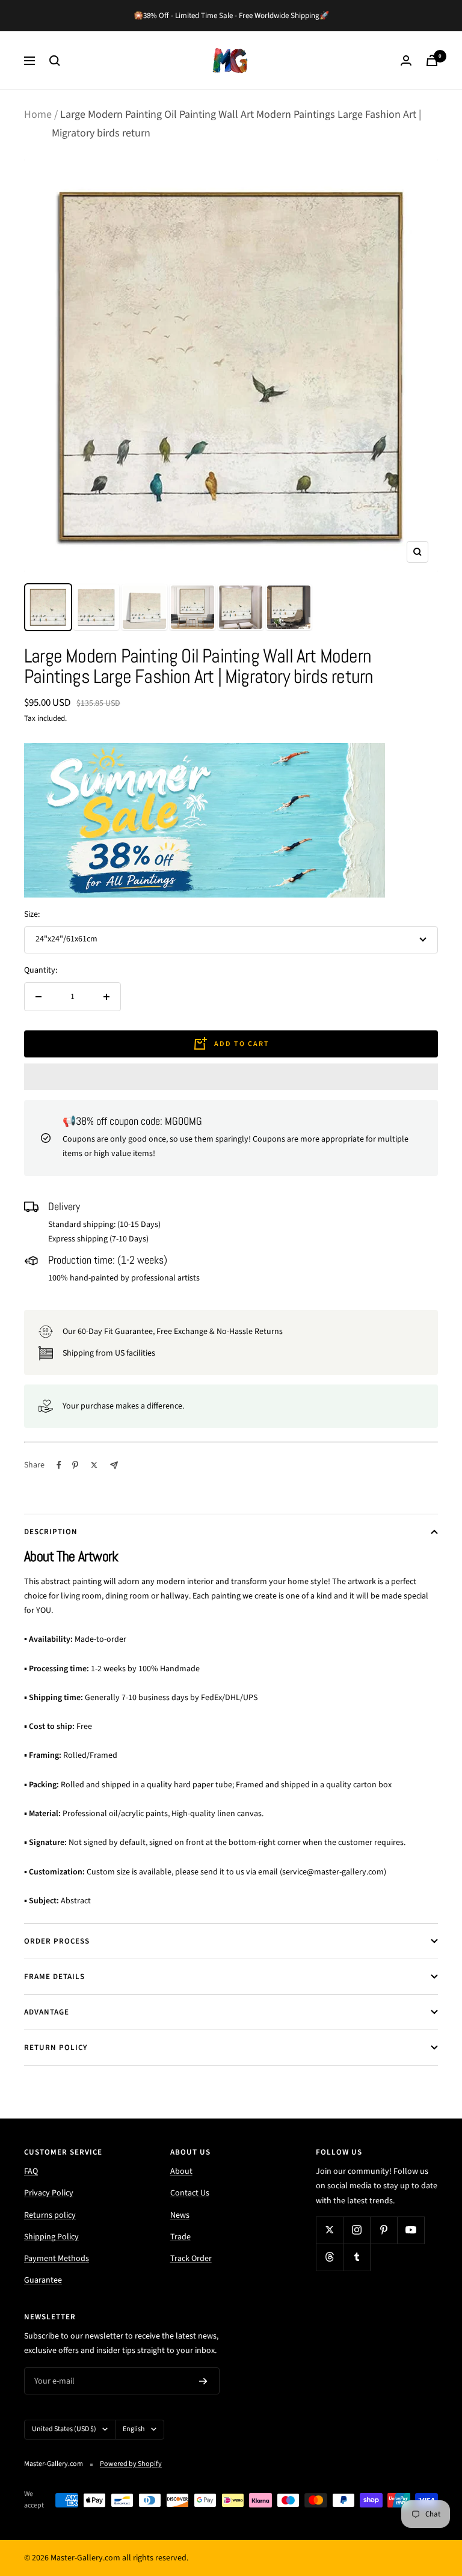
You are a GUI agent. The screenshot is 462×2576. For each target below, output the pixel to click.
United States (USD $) (64, 2429)
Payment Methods (57, 2259)
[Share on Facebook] (59, 1465)
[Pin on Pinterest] (75, 1465)
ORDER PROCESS (57, 1941)
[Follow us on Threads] (329, 2257)
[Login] (406, 60)
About (181, 2171)
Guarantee (43, 2280)
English (134, 2429)
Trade (180, 2237)
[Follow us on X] (329, 2230)
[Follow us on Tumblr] (356, 2257)
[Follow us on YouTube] (411, 2230)
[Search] (55, 61)
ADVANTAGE (47, 2012)
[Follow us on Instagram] (356, 2230)
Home (38, 115)
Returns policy (50, 2215)
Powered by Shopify (131, 2464)
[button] (231, 1077)
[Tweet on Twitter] (94, 1465)
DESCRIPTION (51, 1532)
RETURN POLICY (56, 2048)
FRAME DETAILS (54, 1977)
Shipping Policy (51, 2237)
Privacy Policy (49, 2193)
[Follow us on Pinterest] (383, 2230)
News (180, 2215)
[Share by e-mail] (114, 1465)
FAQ (31, 2171)
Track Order (191, 2259)
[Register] (203, 2381)
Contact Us (190, 2193)
